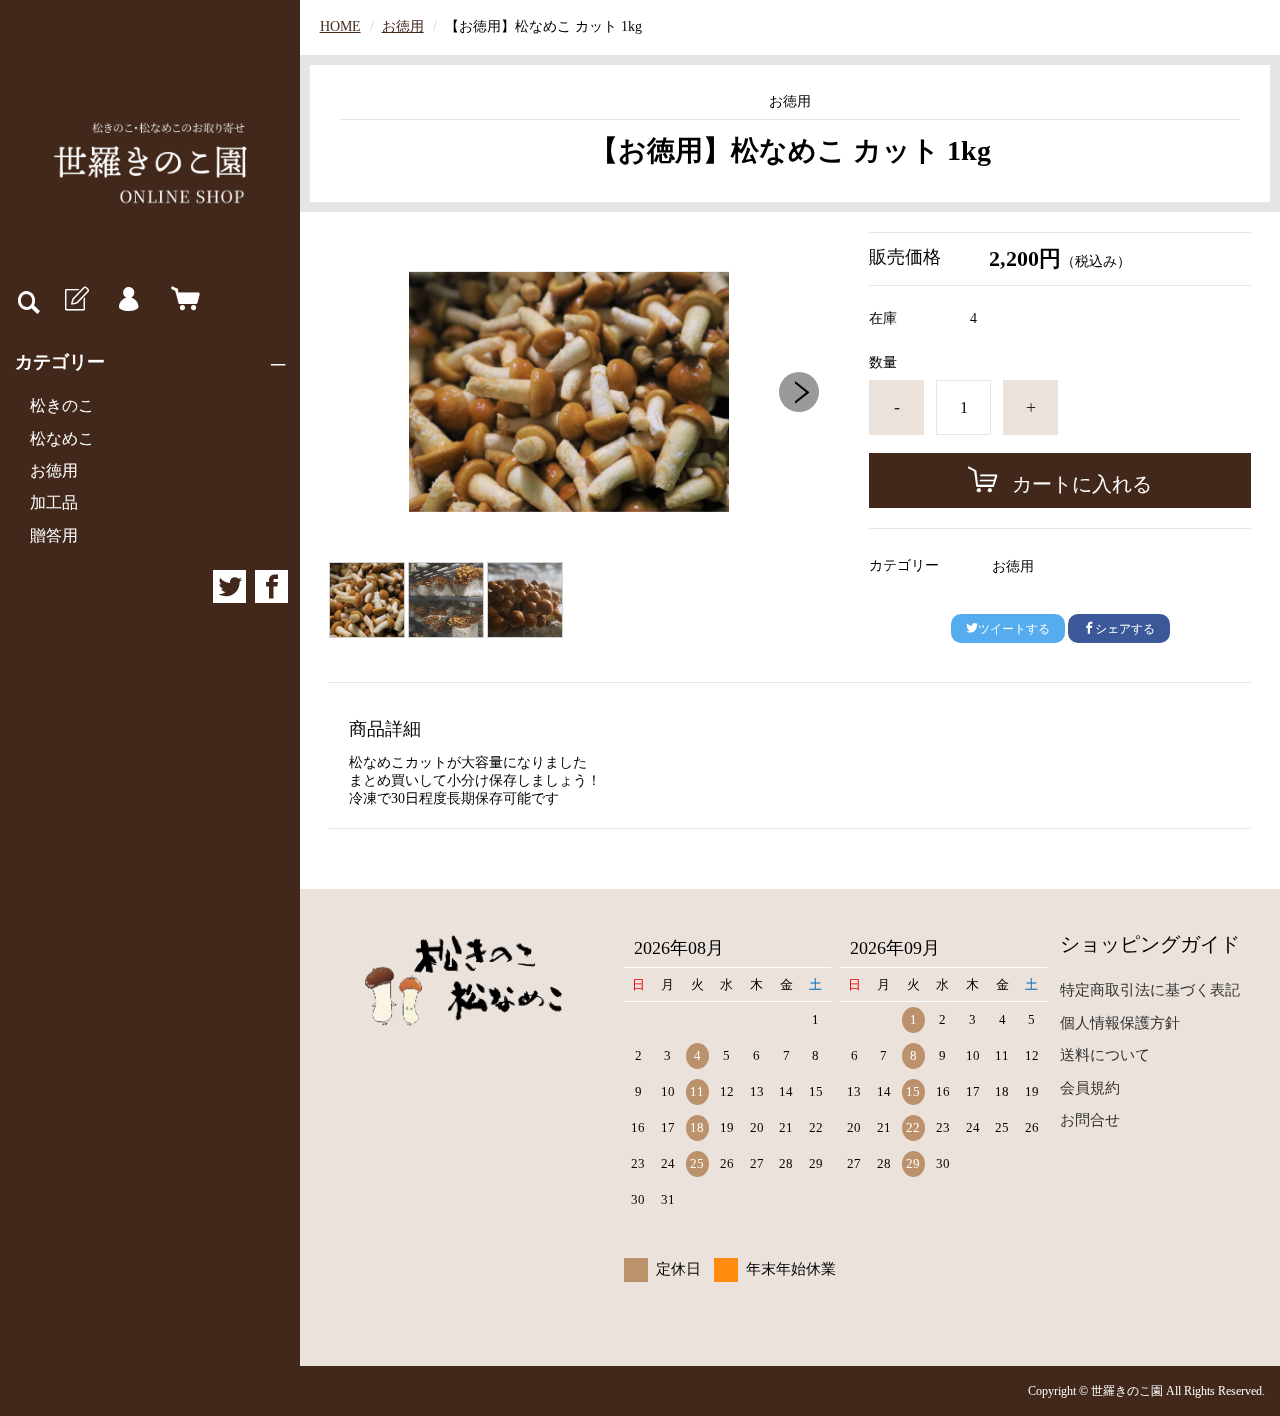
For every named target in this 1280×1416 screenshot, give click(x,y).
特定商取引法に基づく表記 (1150, 990)
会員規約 (1090, 1088)
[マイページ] (128, 300)
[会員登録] (75, 300)
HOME (340, 26)
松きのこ (62, 405)
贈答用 (54, 535)
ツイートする (1014, 629)
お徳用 (54, 470)
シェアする (1125, 629)
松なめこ (62, 438)
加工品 (54, 502)
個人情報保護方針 (1120, 1023)
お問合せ (1090, 1120)
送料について (1105, 1055)
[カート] (181, 300)
